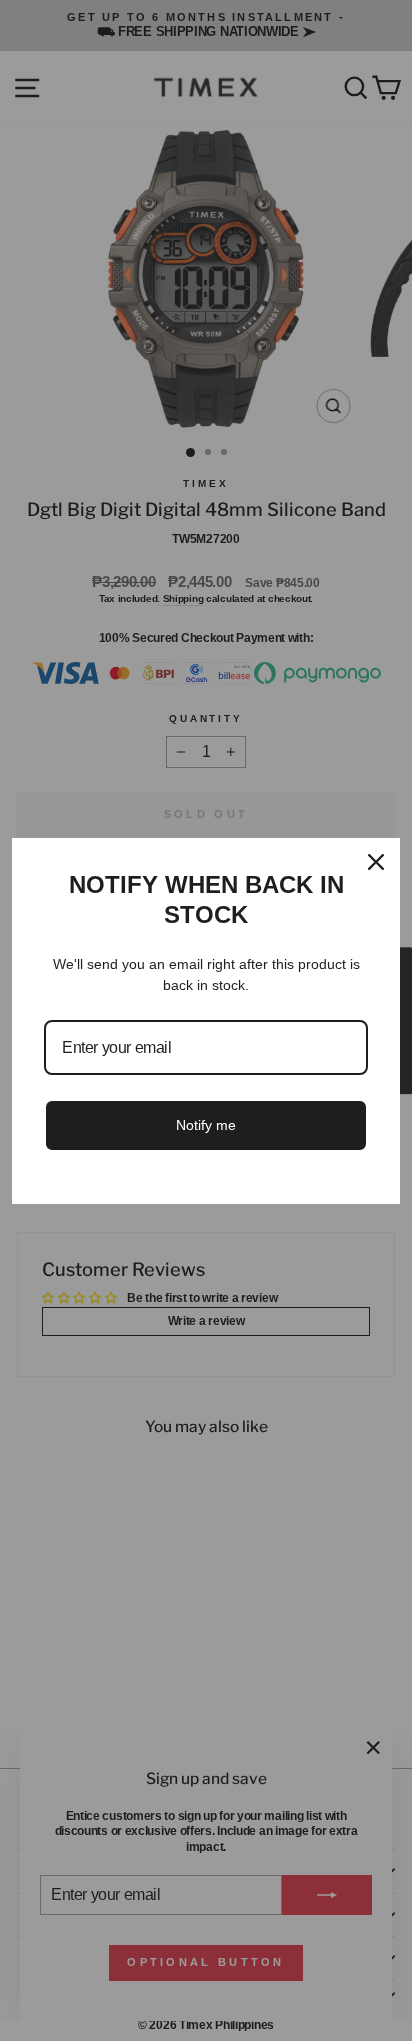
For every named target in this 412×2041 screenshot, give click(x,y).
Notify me (206, 1125)
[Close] (376, 862)
